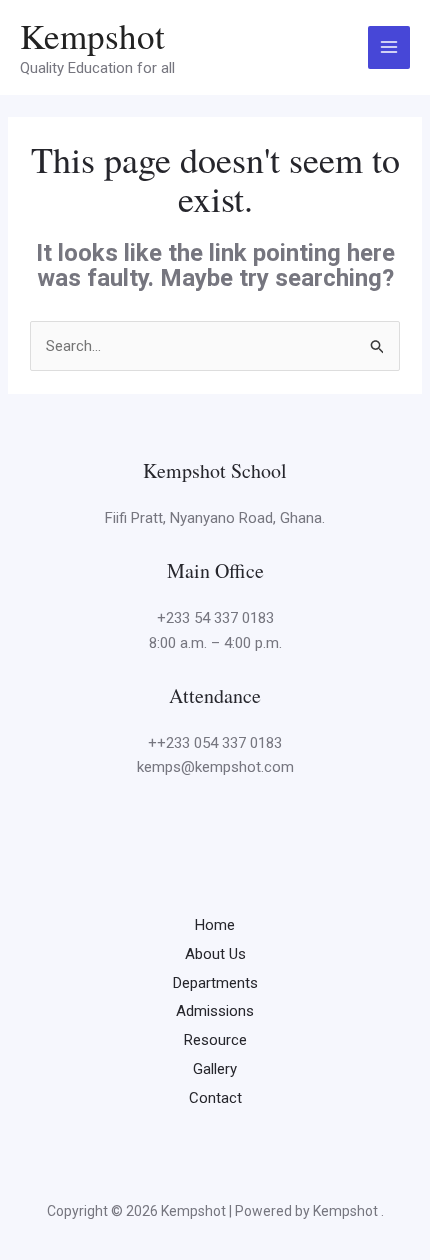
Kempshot (92, 35)
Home (215, 925)
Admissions (215, 1011)
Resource (215, 1040)
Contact (215, 1098)
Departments (215, 983)
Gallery (215, 1069)
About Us (215, 954)
